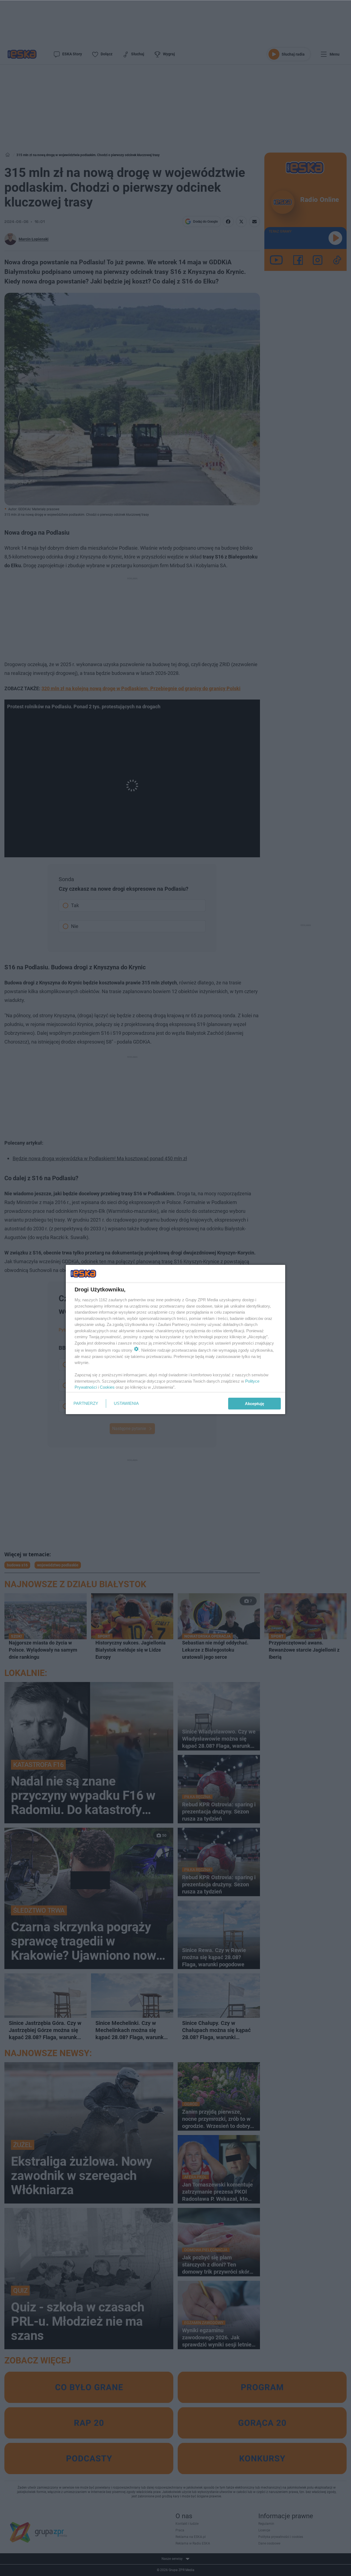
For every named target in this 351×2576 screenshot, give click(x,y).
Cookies (107, 1387)
